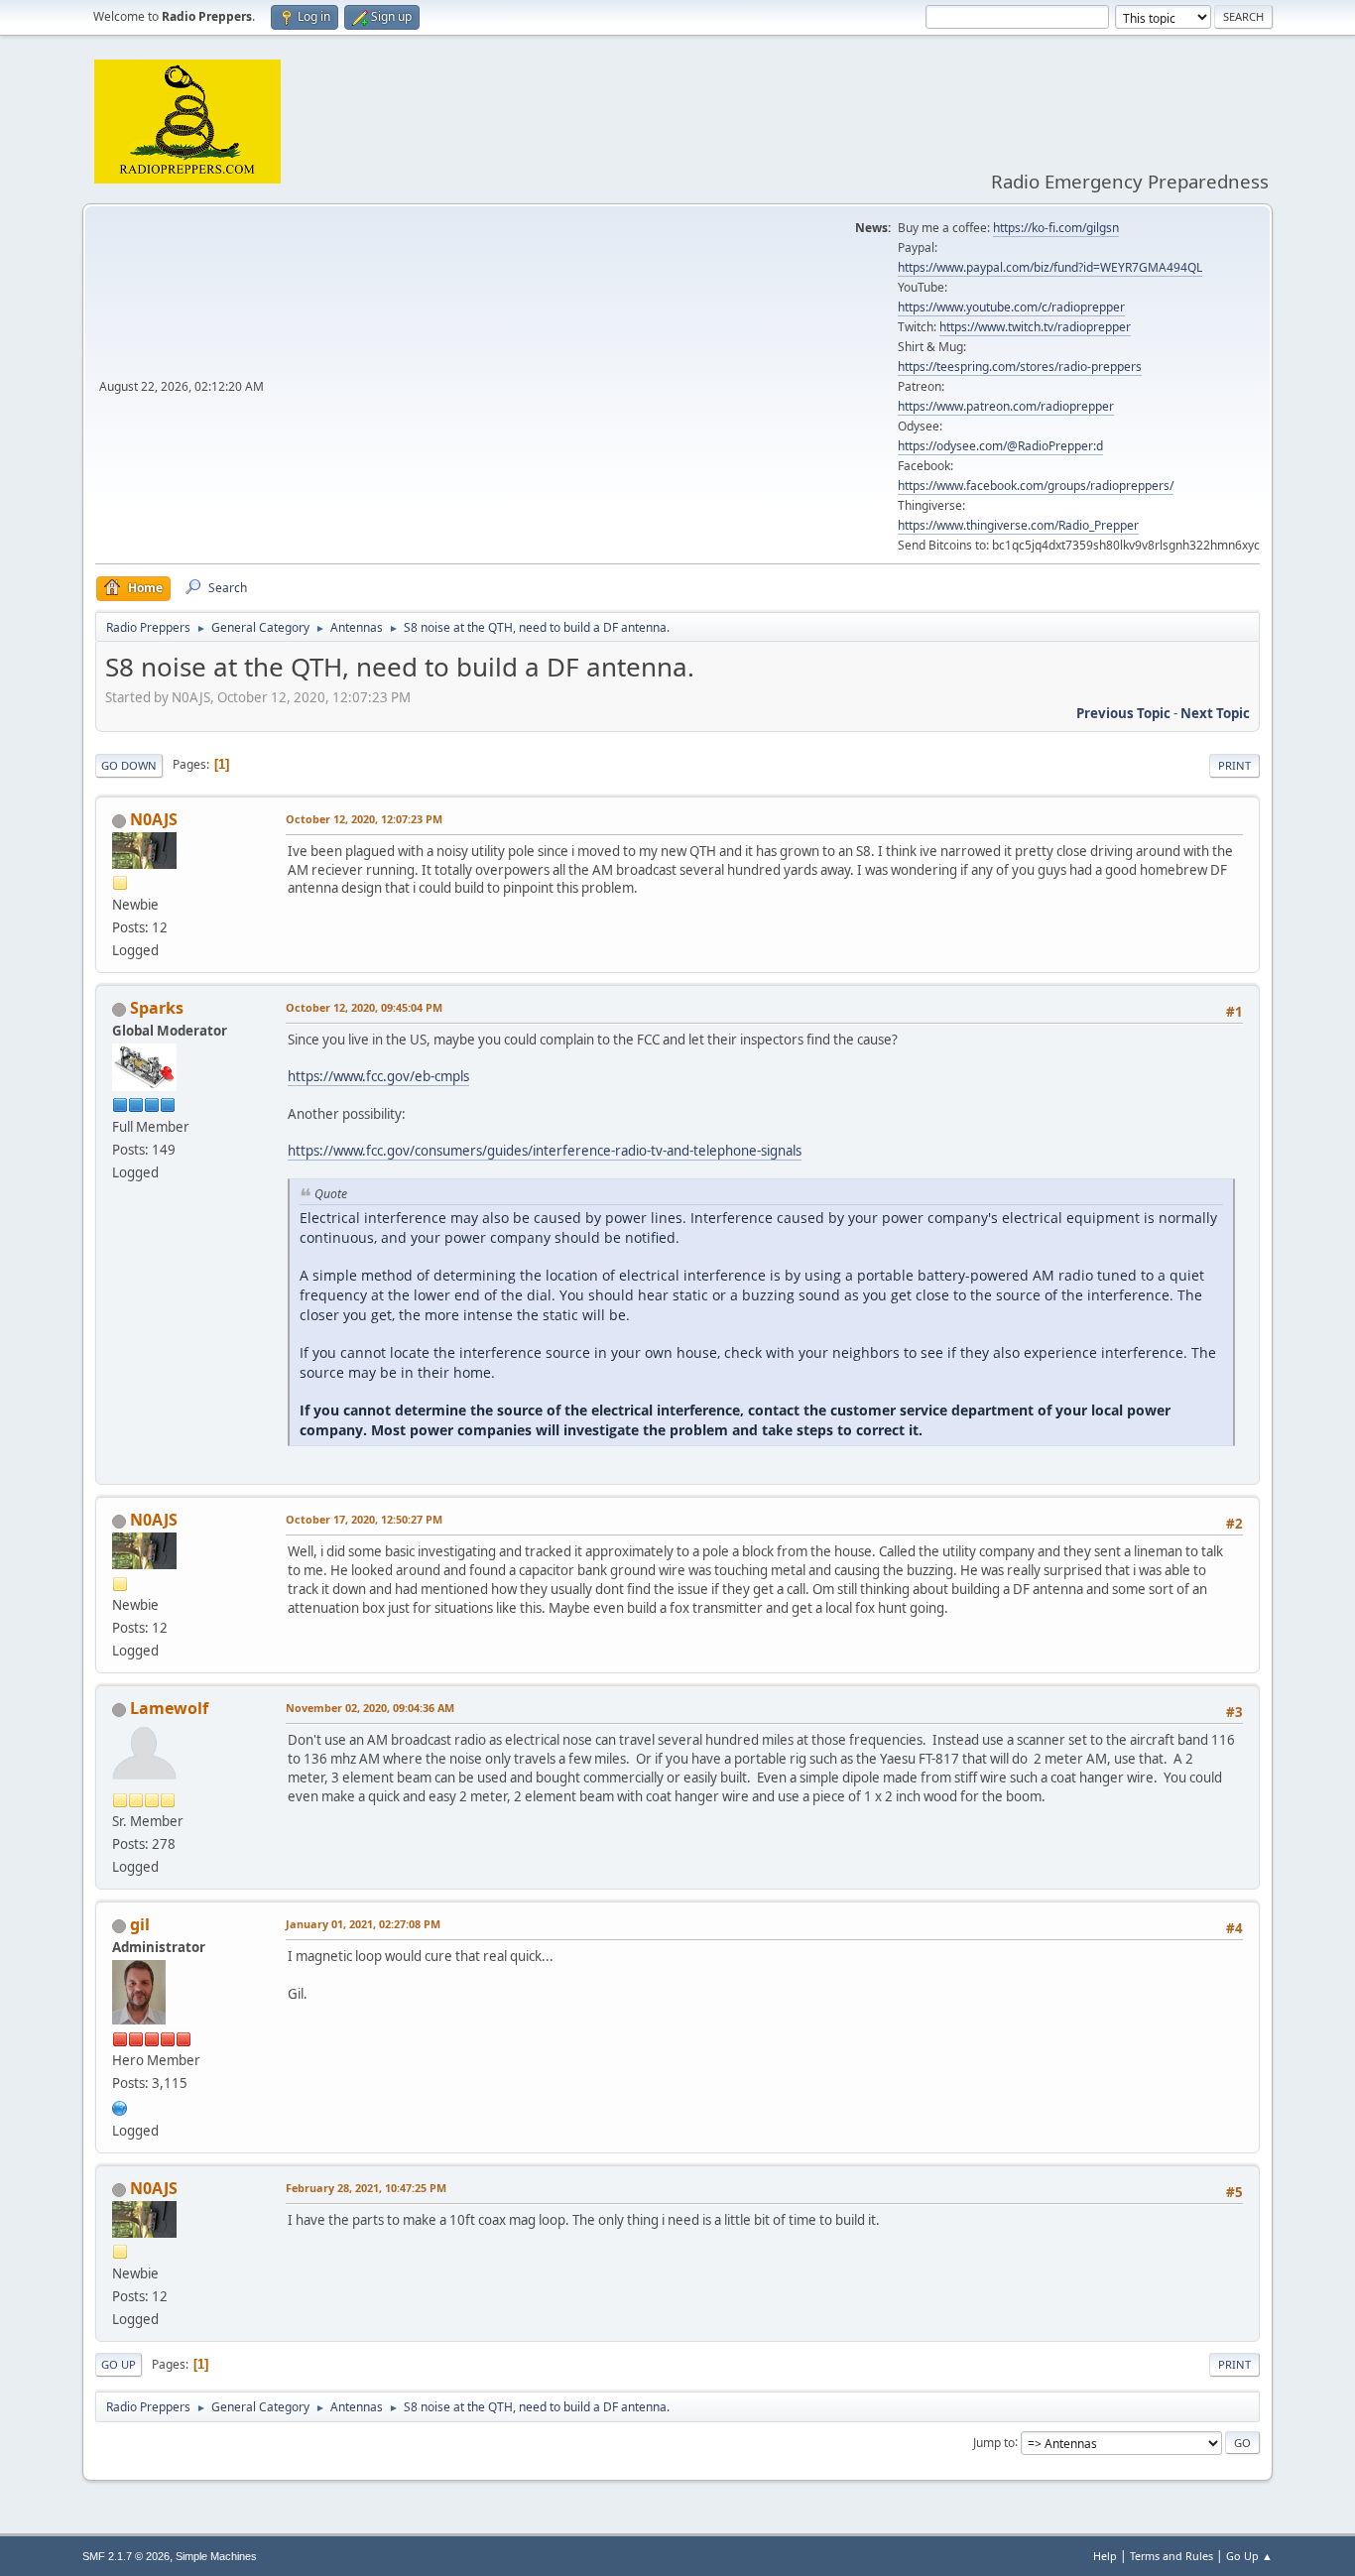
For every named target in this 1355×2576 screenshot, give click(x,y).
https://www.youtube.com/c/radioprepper (1011, 307)
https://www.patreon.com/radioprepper (1006, 406)
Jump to (994, 2442)
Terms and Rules (1171, 2556)
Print (1234, 765)
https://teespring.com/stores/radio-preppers (1020, 367)
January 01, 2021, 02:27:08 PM (363, 1924)
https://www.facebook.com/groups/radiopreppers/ (1036, 486)
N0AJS (154, 819)
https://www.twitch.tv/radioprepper (1035, 327)
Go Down (129, 765)
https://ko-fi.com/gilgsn (1056, 228)
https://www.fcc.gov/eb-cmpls (378, 1076)
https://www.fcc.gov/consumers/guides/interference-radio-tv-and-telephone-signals (545, 1151)
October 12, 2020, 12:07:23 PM (364, 819)
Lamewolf (169, 1708)
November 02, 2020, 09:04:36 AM (370, 1708)
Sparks (157, 1008)
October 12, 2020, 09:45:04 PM (364, 1007)
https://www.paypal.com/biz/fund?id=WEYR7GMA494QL (1050, 267)
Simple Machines (216, 2556)
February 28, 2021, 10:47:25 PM (366, 2188)
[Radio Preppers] (120, 2106)
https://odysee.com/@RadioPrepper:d (1000, 446)
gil (140, 1924)
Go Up (119, 2364)
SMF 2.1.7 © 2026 (126, 2556)
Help (1105, 2556)
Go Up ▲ (1249, 2556)
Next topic (1215, 713)
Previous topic (1123, 713)
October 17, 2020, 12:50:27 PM (364, 1519)
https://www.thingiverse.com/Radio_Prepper (1018, 525)
